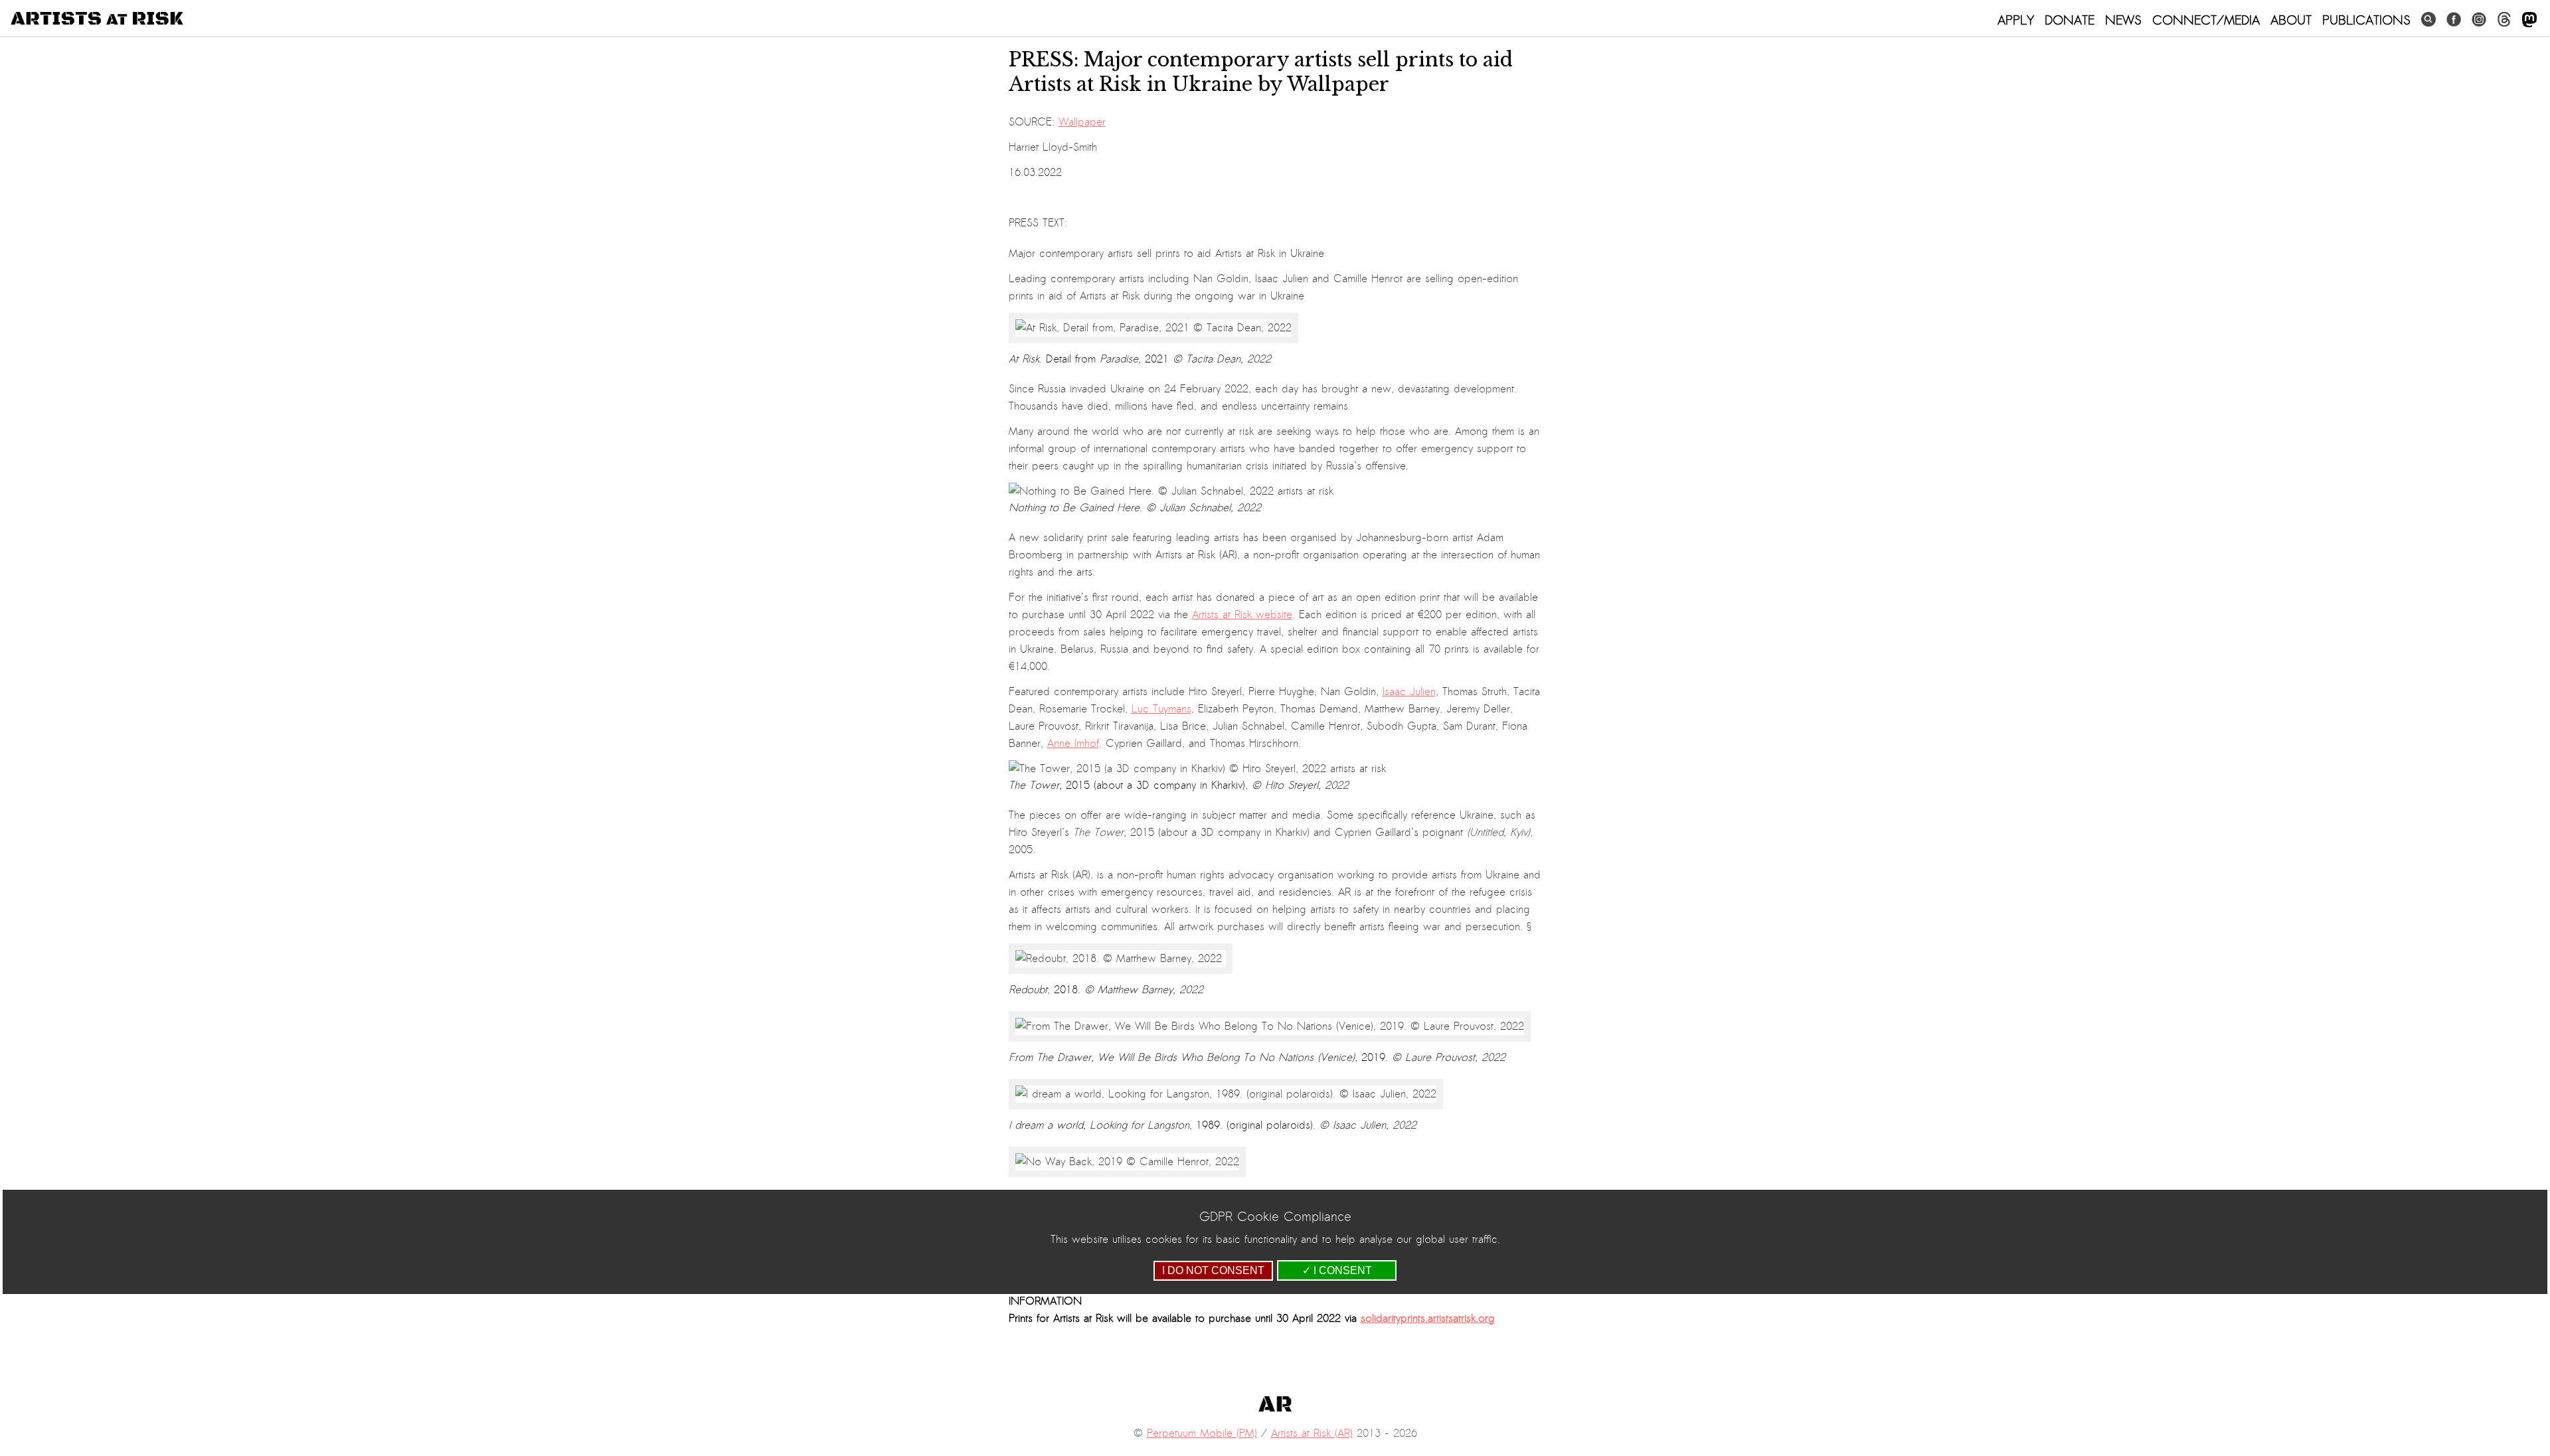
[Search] (2428, 20)
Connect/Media (2206, 20)
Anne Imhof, (1074, 744)
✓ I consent (1337, 1270)
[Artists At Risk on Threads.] (2504, 20)
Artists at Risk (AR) (1312, 1433)
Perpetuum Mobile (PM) (1202, 1433)
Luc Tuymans (1161, 709)
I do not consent (1213, 1270)
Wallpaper (1082, 122)
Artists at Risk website (1242, 615)
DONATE (2070, 20)
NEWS (2123, 20)
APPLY (2016, 20)
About (2291, 20)
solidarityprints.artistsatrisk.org (1428, 1319)
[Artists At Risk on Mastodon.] (2529, 20)
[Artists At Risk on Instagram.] (2479, 20)
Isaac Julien (1409, 692)
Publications (2366, 20)
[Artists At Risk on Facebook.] (2454, 20)
